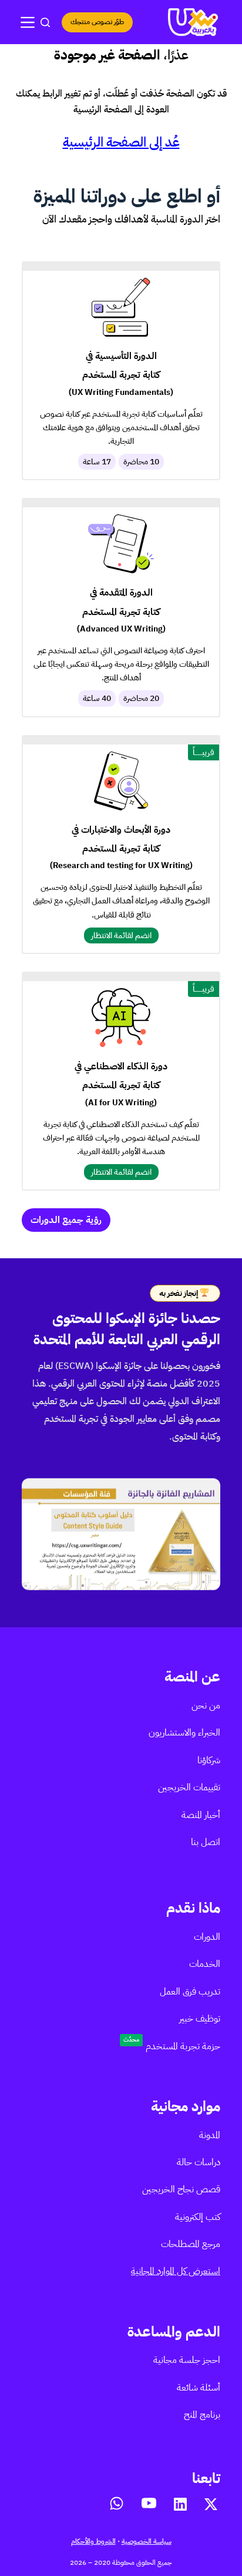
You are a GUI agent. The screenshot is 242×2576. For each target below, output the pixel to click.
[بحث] (45, 22)
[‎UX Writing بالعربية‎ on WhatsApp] (117, 2503)
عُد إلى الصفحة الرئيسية (121, 142)
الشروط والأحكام (93, 2541)
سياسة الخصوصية (147, 2541)
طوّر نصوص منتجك (97, 22)
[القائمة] (28, 22)
